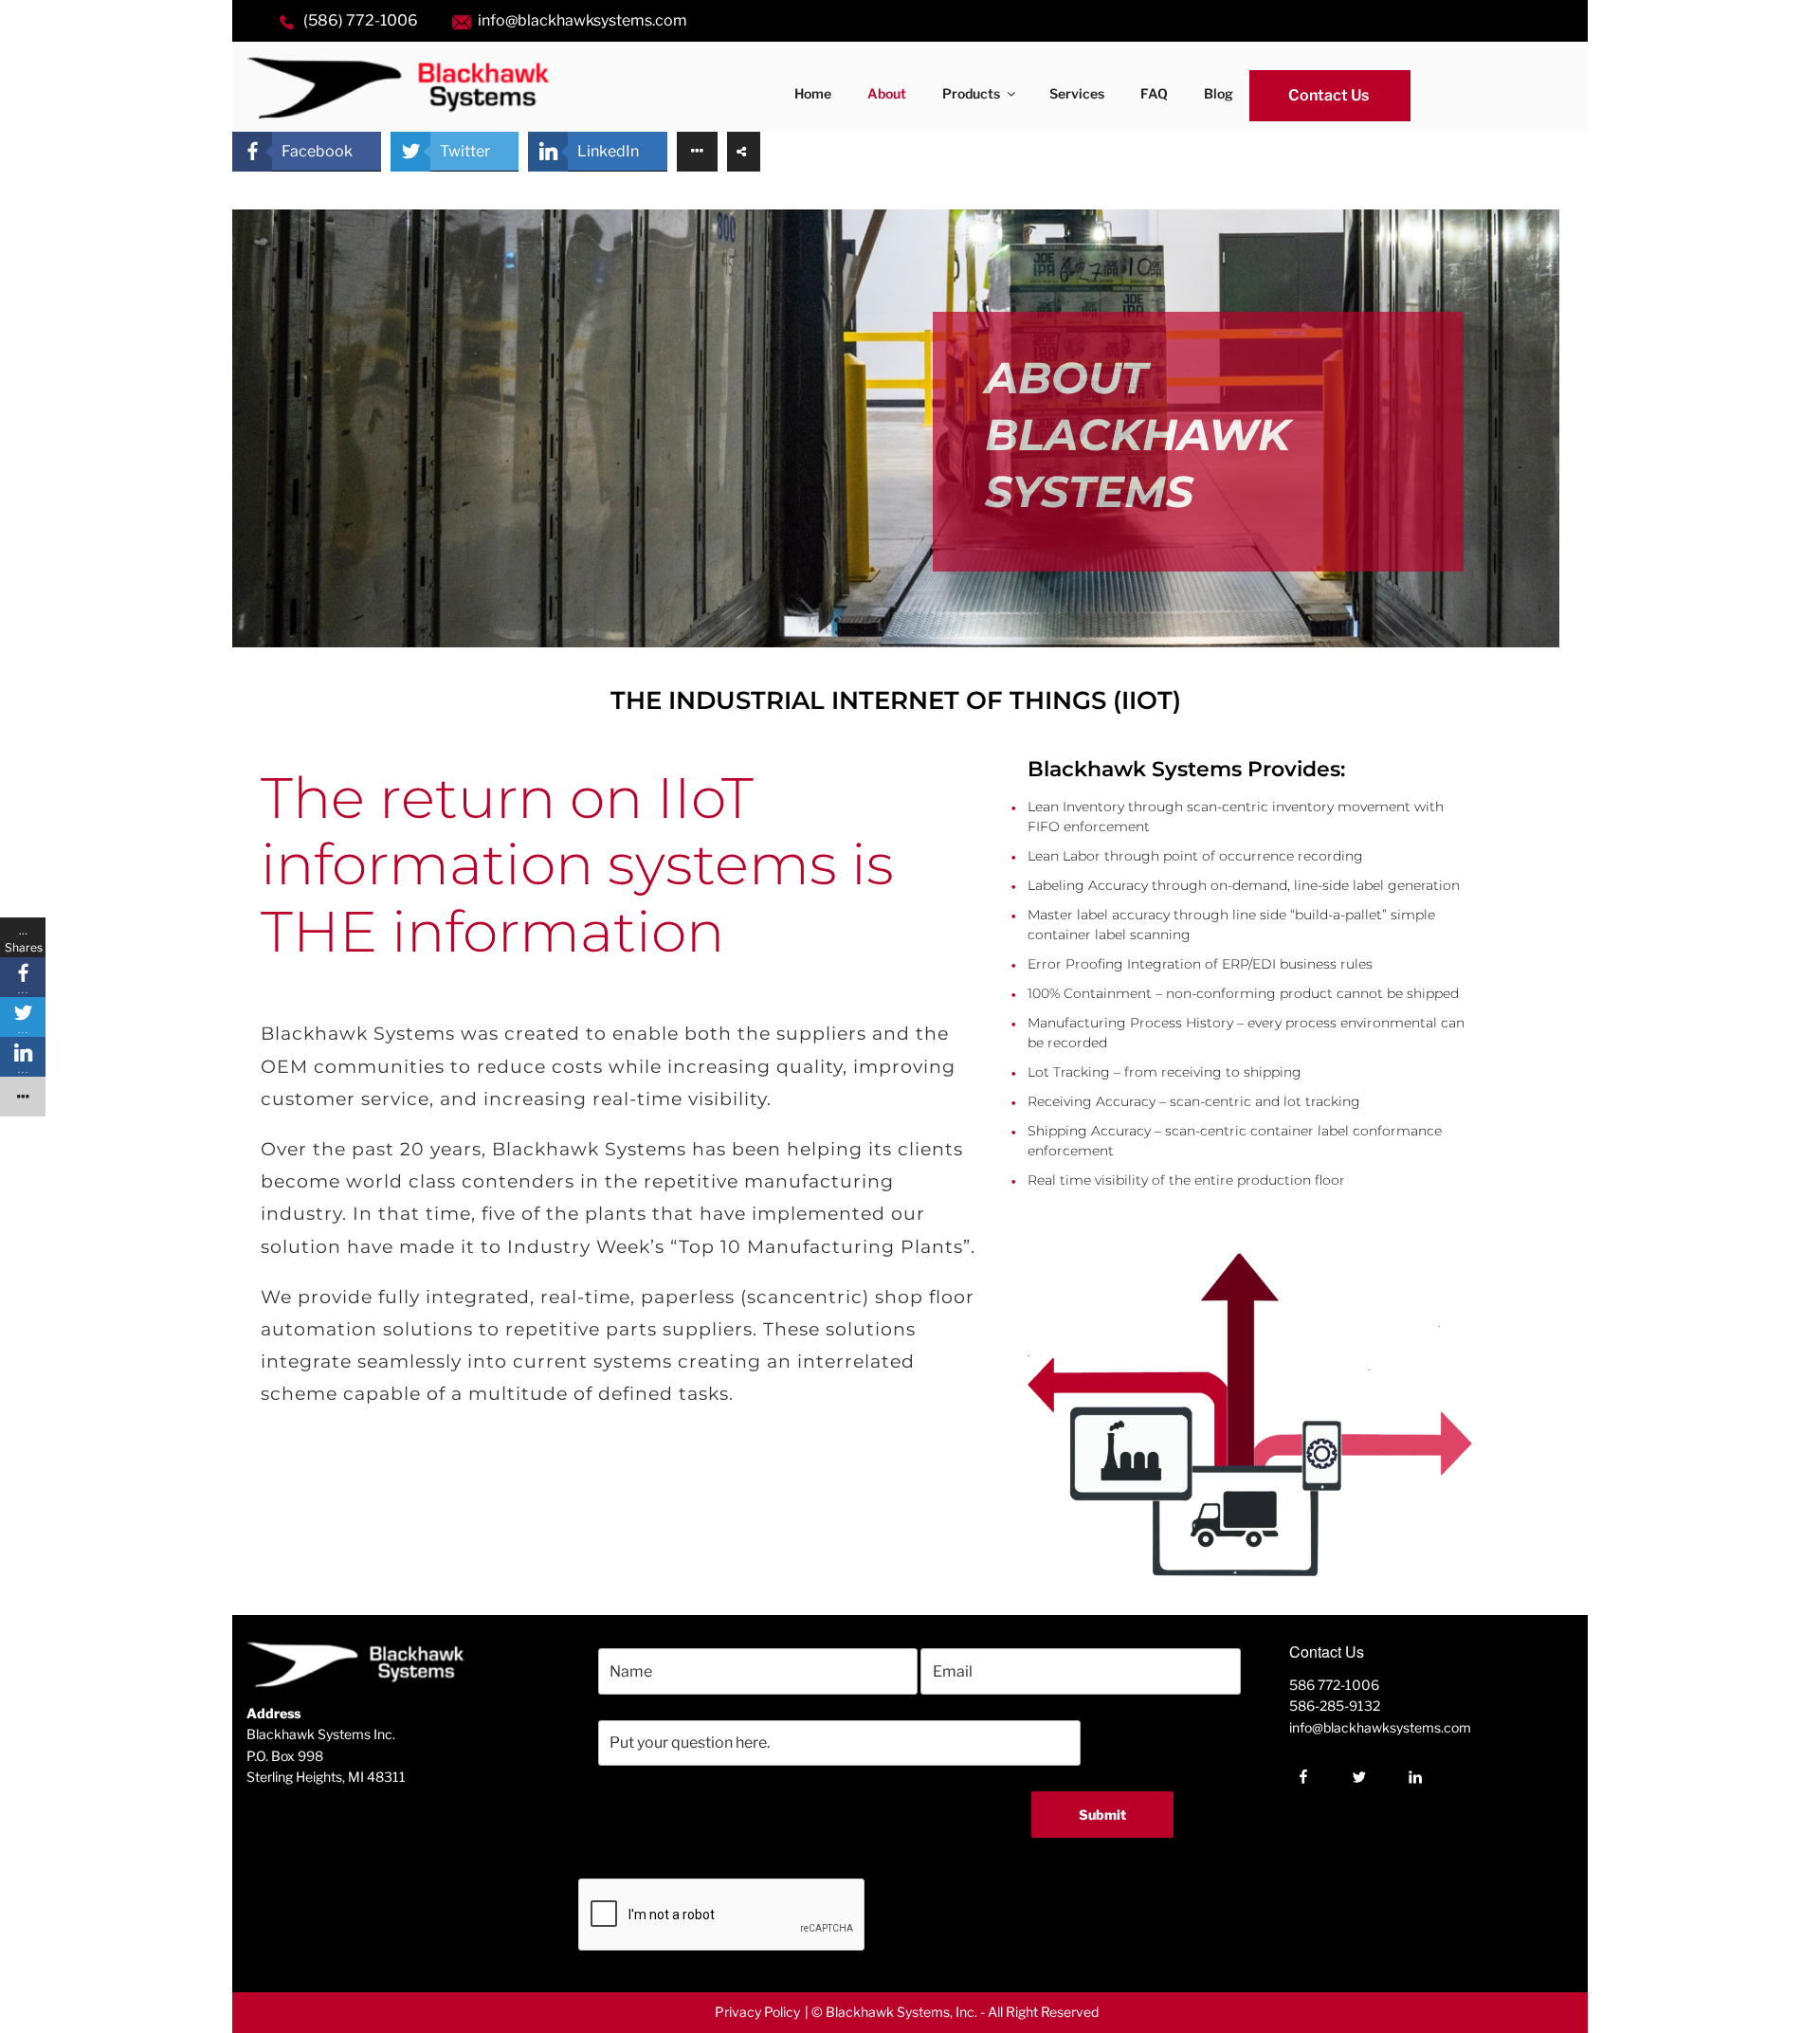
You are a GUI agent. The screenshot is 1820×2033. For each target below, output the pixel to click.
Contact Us (1329, 95)
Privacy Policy (757, 2012)
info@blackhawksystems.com (582, 20)
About (887, 93)
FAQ (1154, 93)
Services (1077, 93)
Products (971, 93)
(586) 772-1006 (361, 20)
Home (813, 93)
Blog (1219, 93)
